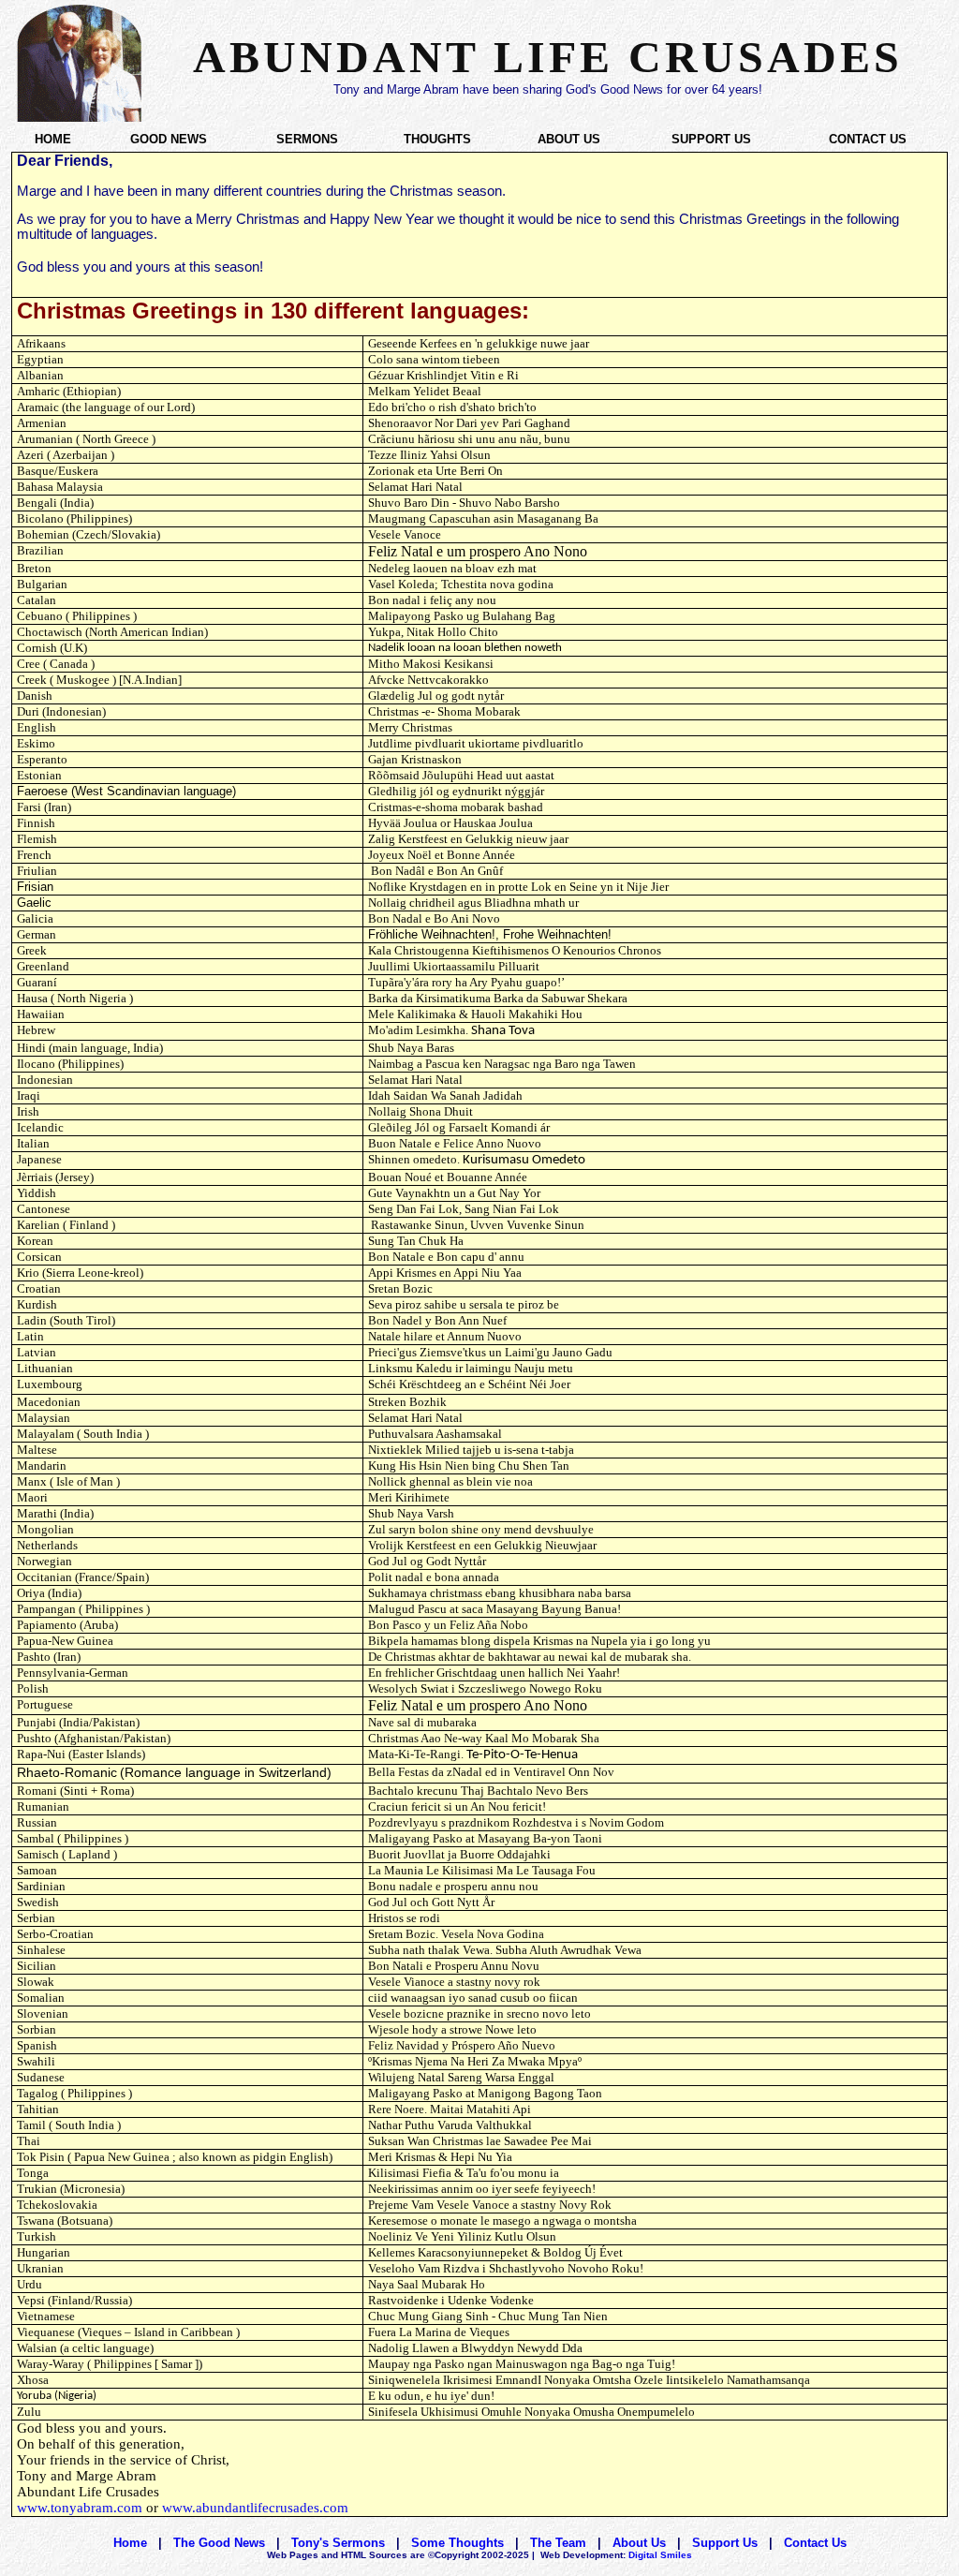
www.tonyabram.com (80, 2508)
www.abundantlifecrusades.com (255, 2508)
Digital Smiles (616, 2555)
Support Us (725, 2543)
